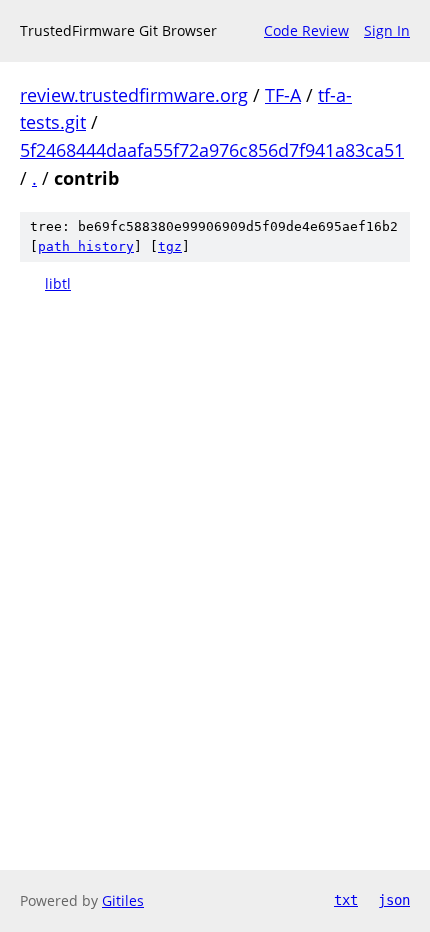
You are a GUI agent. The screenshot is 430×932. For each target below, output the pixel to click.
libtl (58, 283)
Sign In (387, 30)
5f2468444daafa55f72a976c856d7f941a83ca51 (212, 150)
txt (346, 900)
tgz (170, 246)
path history (86, 246)
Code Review (306, 30)
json (394, 900)
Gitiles (123, 900)
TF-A (283, 95)
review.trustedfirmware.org (134, 95)
